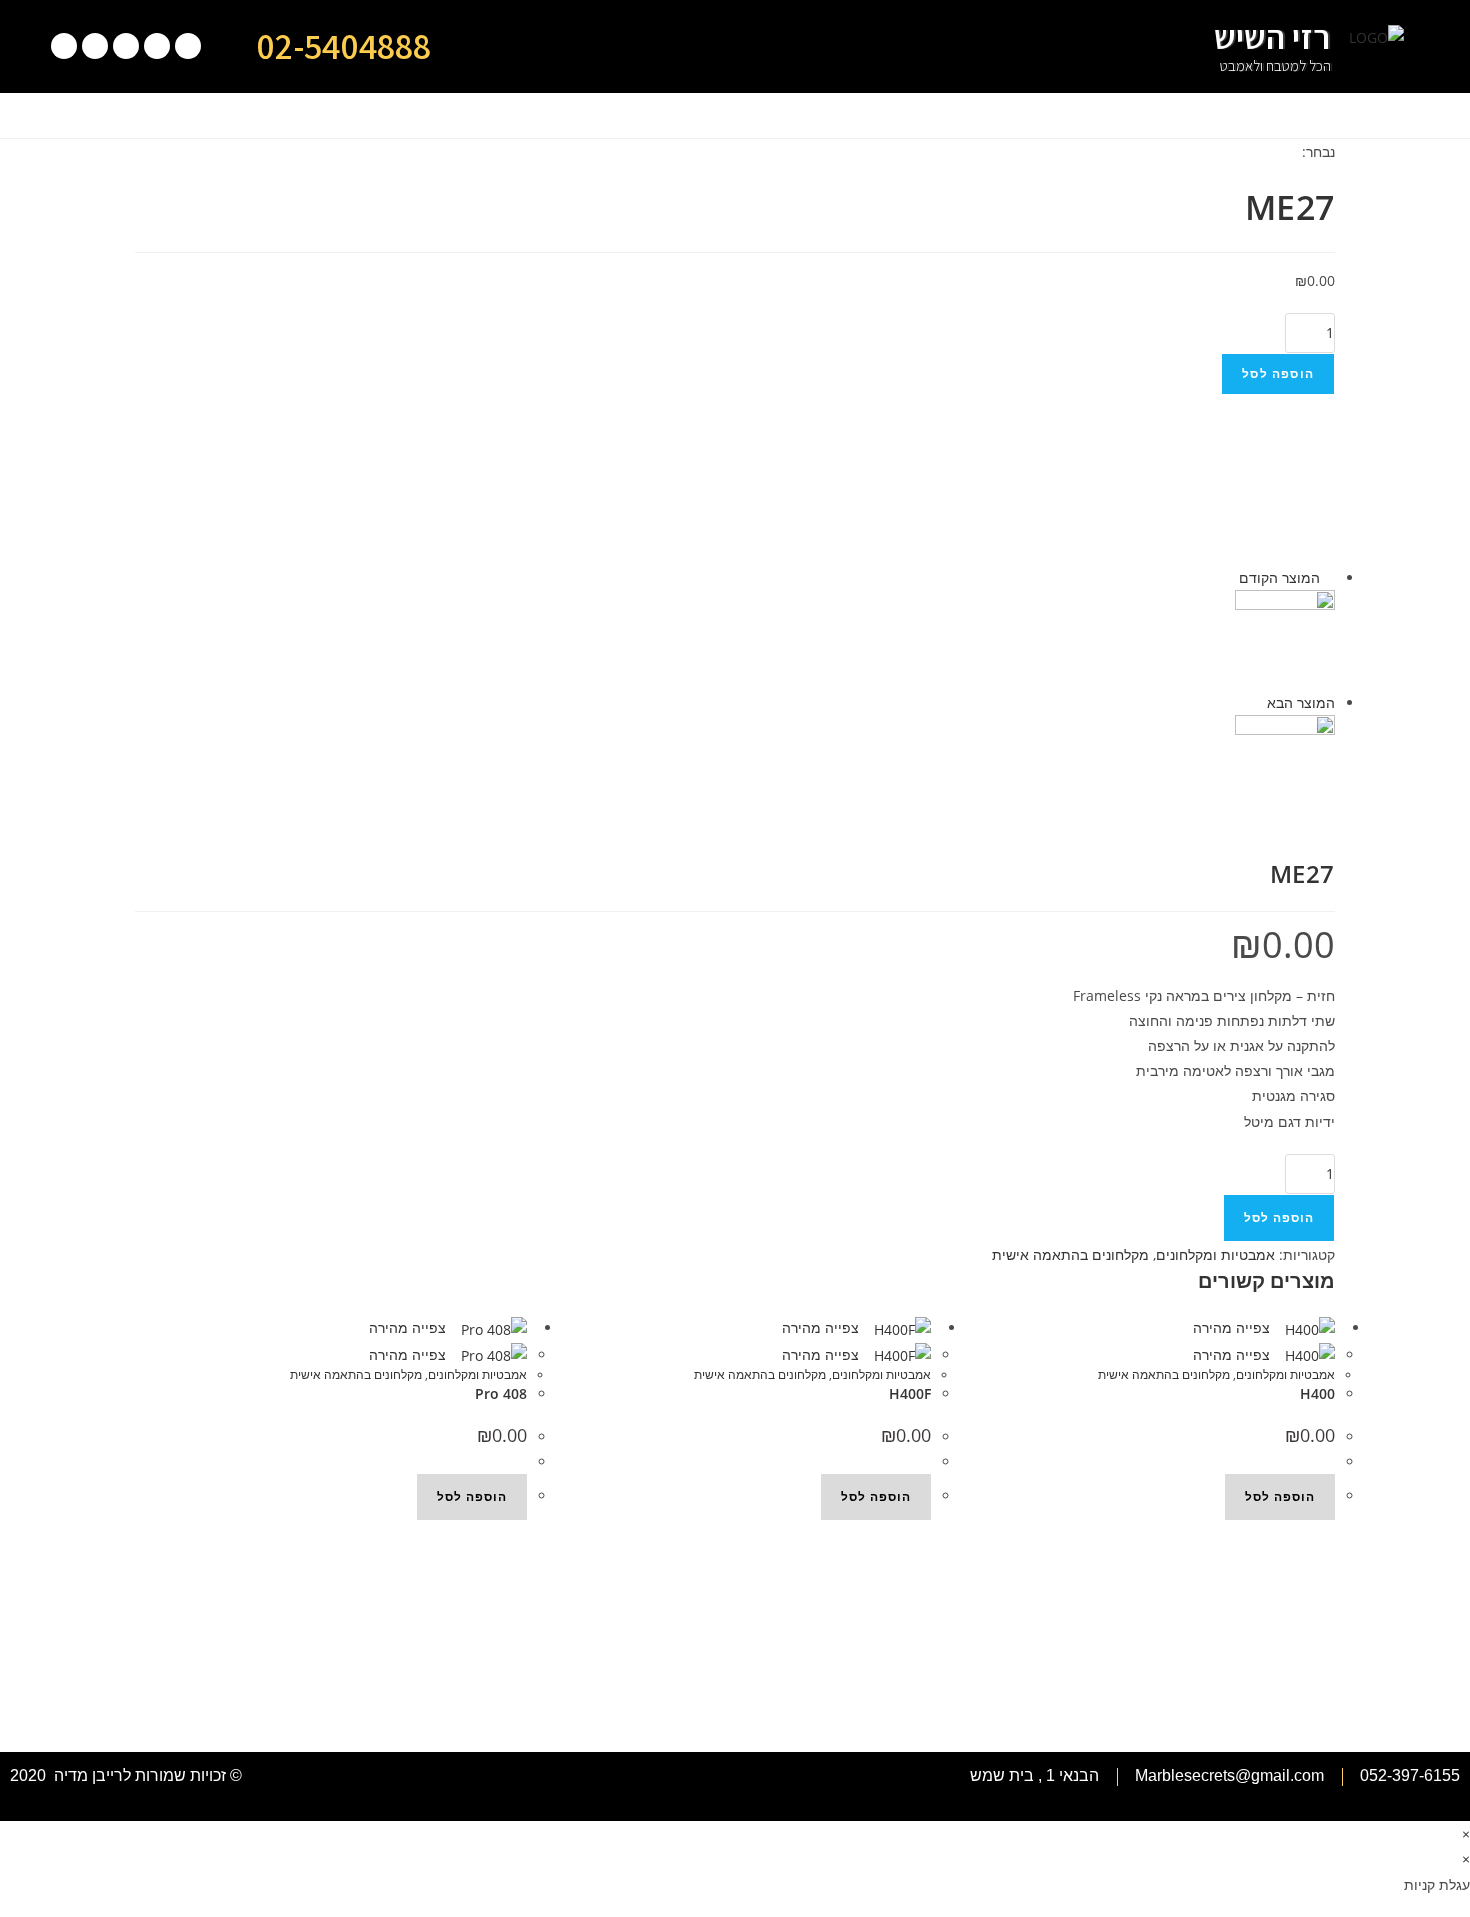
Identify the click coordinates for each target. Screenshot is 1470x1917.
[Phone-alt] (188, 46)
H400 (1317, 1393)
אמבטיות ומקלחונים (1215, 1254)
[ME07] (1285, 763)
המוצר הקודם (1279, 577)
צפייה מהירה (409, 1327)
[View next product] (1257, 702)
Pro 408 (501, 1393)
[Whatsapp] (157, 46)
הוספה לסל (1278, 373)
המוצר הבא (1301, 702)
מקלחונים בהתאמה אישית (1070, 1254)
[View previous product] (1329, 577)
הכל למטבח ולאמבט (1275, 65)
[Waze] (126, 46)
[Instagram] (64, 46)
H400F (910, 1393)
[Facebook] (95, 46)
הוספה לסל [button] (472, 1496)
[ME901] (1285, 638)
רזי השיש (1272, 36)
